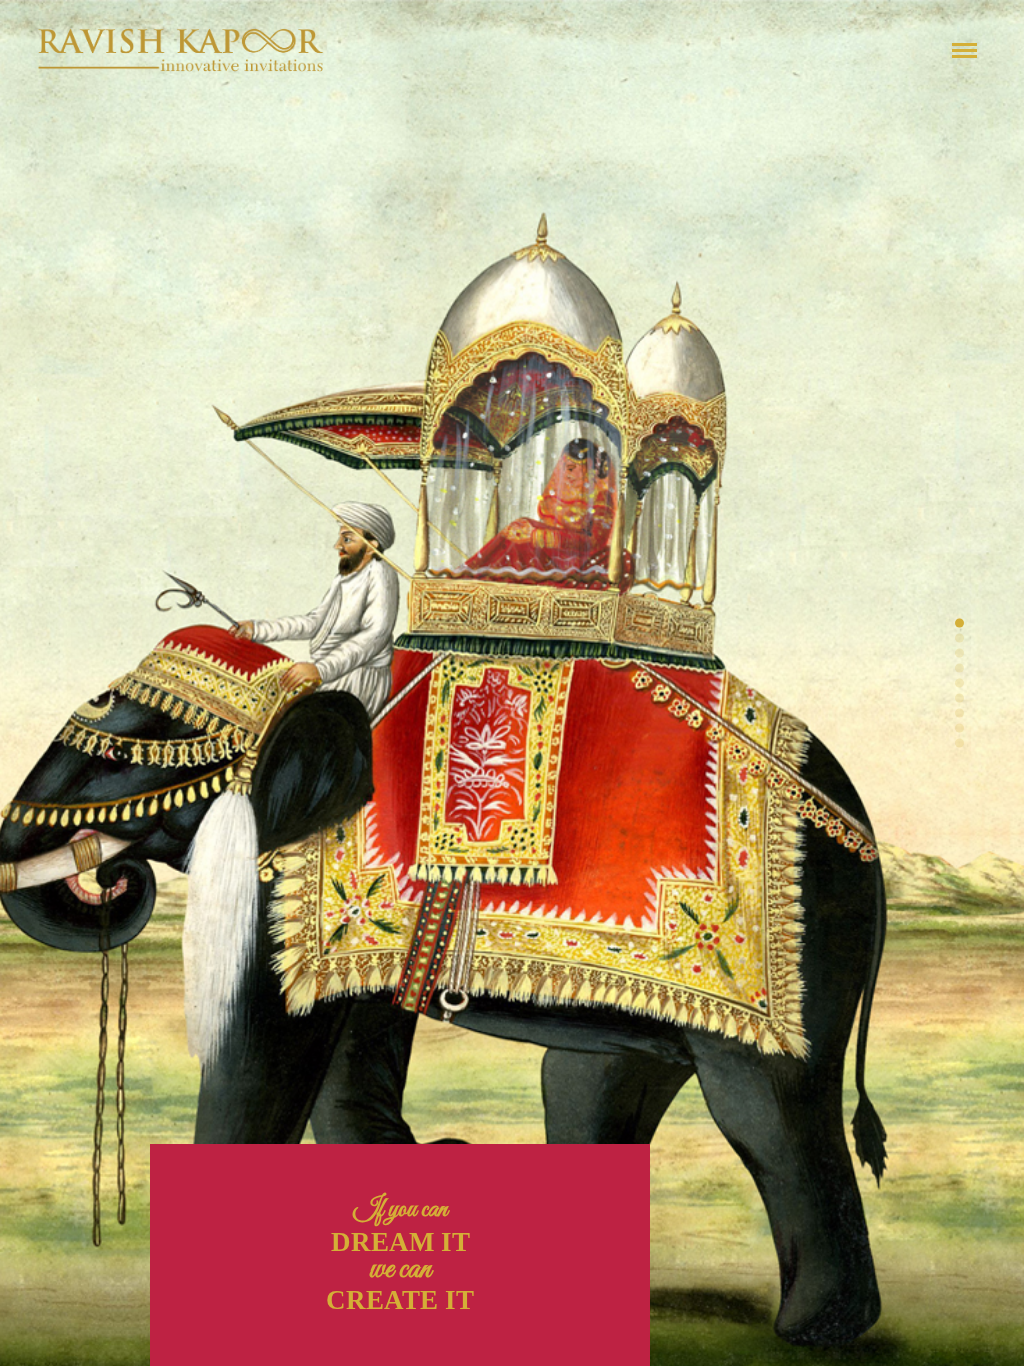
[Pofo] (180, 50)
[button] (959, 623)
